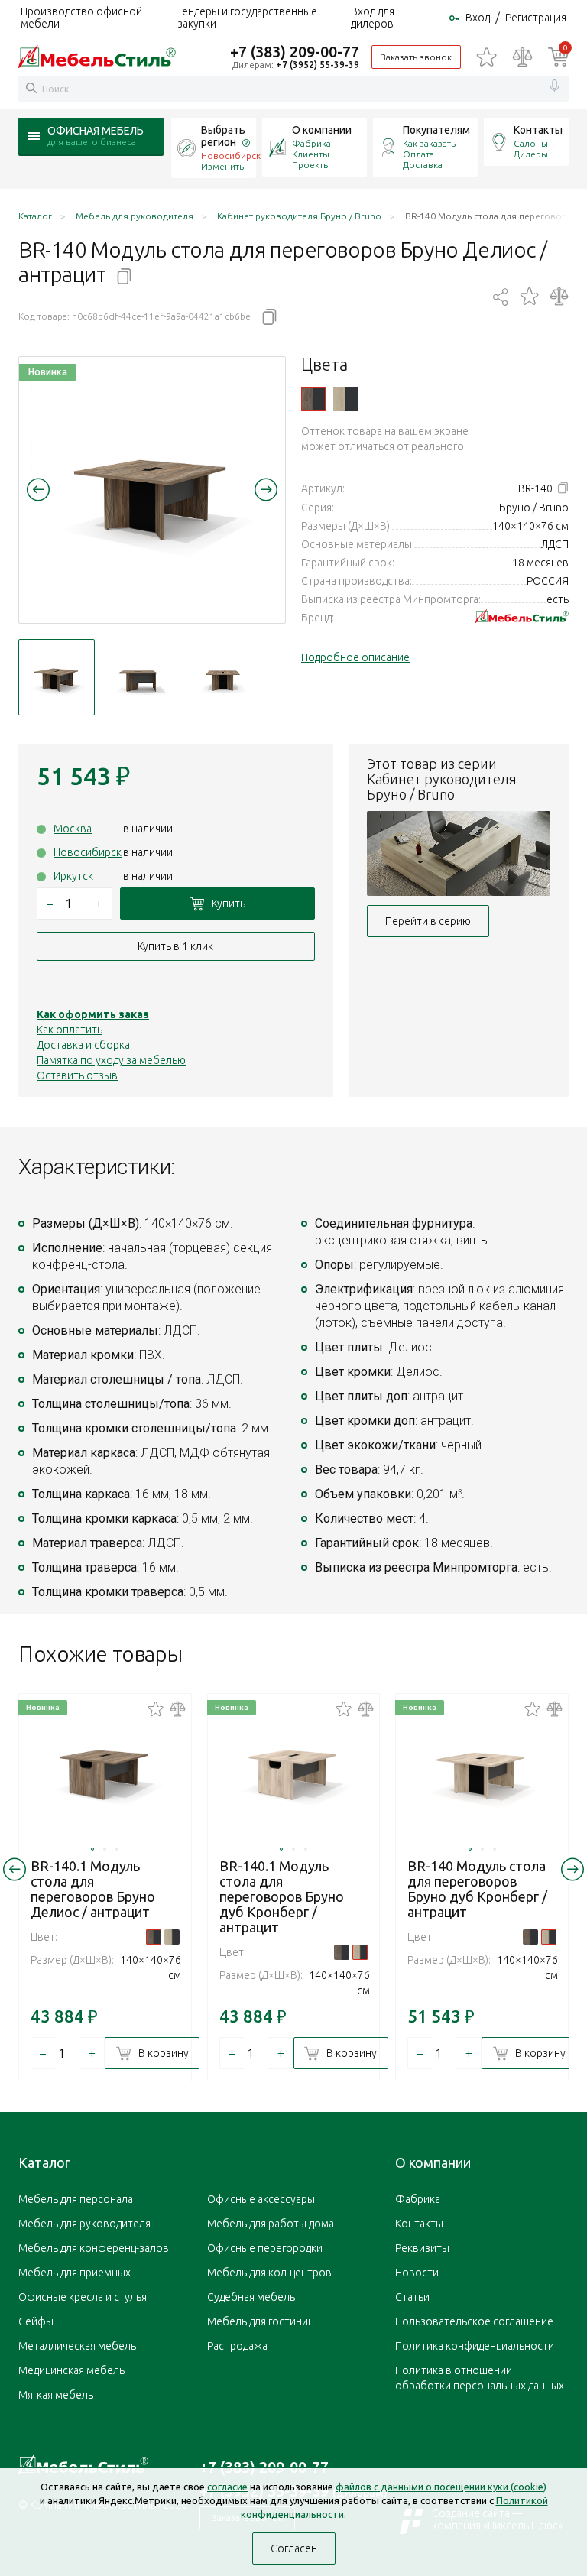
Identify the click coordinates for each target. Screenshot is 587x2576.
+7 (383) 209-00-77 (295, 52)
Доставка (423, 165)
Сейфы (36, 2321)
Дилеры (531, 154)
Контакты (538, 130)
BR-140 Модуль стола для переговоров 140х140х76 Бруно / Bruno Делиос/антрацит (313, 399)
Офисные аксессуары (261, 2199)
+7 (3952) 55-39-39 (318, 65)
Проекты (311, 165)
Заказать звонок (416, 57)
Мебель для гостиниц (260, 2321)
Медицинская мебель (71, 2370)
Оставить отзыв (77, 1075)
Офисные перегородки (265, 2248)
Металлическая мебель (77, 2346)
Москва (73, 829)
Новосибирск (88, 852)
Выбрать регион (223, 136)
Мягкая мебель (56, 2395)
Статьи (412, 2297)
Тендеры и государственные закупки (247, 18)
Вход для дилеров (373, 18)
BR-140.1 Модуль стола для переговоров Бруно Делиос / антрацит (93, 1889)
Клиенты (311, 154)
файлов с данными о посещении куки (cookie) (441, 2487)
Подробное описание (355, 657)
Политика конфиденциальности (475, 2346)
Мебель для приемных (75, 2273)
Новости (417, 2273)
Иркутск (73, 876)
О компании (322, 130)
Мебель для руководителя (84, 2224)
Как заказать (429, 143)
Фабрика (311, 143)
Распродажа (237, 2346)
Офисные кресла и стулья (83, 2297)
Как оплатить (70, 1030)
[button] (38, 489)
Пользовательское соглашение (474, 2321)
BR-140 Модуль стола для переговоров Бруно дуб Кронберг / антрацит (477, 1889)
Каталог (44, 2162)
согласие (227, 2487)
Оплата (418, 154)
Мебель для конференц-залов (94, 2248)
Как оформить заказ (93, 1014)
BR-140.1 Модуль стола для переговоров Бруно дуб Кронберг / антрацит (282, 1896)
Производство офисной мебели (81, 18)
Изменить (222, 166)
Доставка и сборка (83, 1045)
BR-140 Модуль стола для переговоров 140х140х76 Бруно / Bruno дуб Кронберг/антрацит (345, 399)
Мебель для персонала (76, 2199)
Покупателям (436, 130)
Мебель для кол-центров (269, 2273)
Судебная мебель (251, 2297)
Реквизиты (422, 2248)
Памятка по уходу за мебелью (111, 1060)
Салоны (531, 143)
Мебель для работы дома (271, 2224)
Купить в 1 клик (175, 946)
